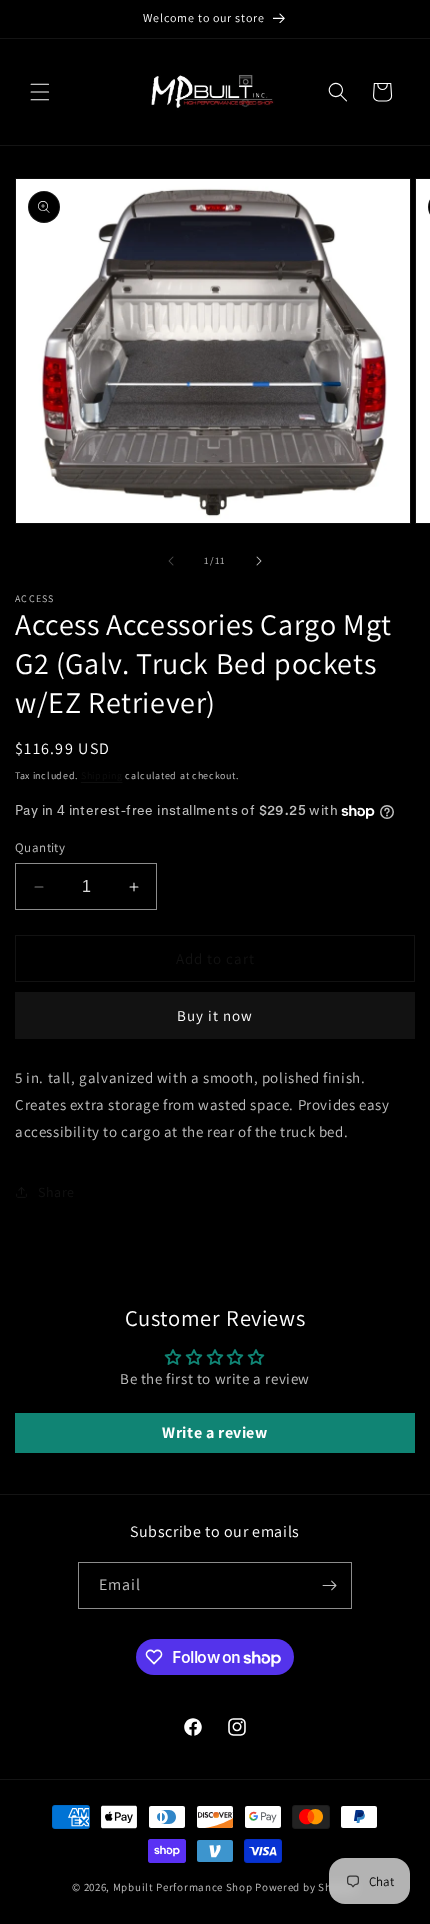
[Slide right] (259, 561)
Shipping (102, 775)
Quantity (40, 847)
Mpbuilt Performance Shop (183, 1887)
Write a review (214, 1432)
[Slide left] (171, 561)
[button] (40, 92)
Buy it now (215, 1015)
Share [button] (56, 1192)
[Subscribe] (329, 1585)
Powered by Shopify (306, 1887)
